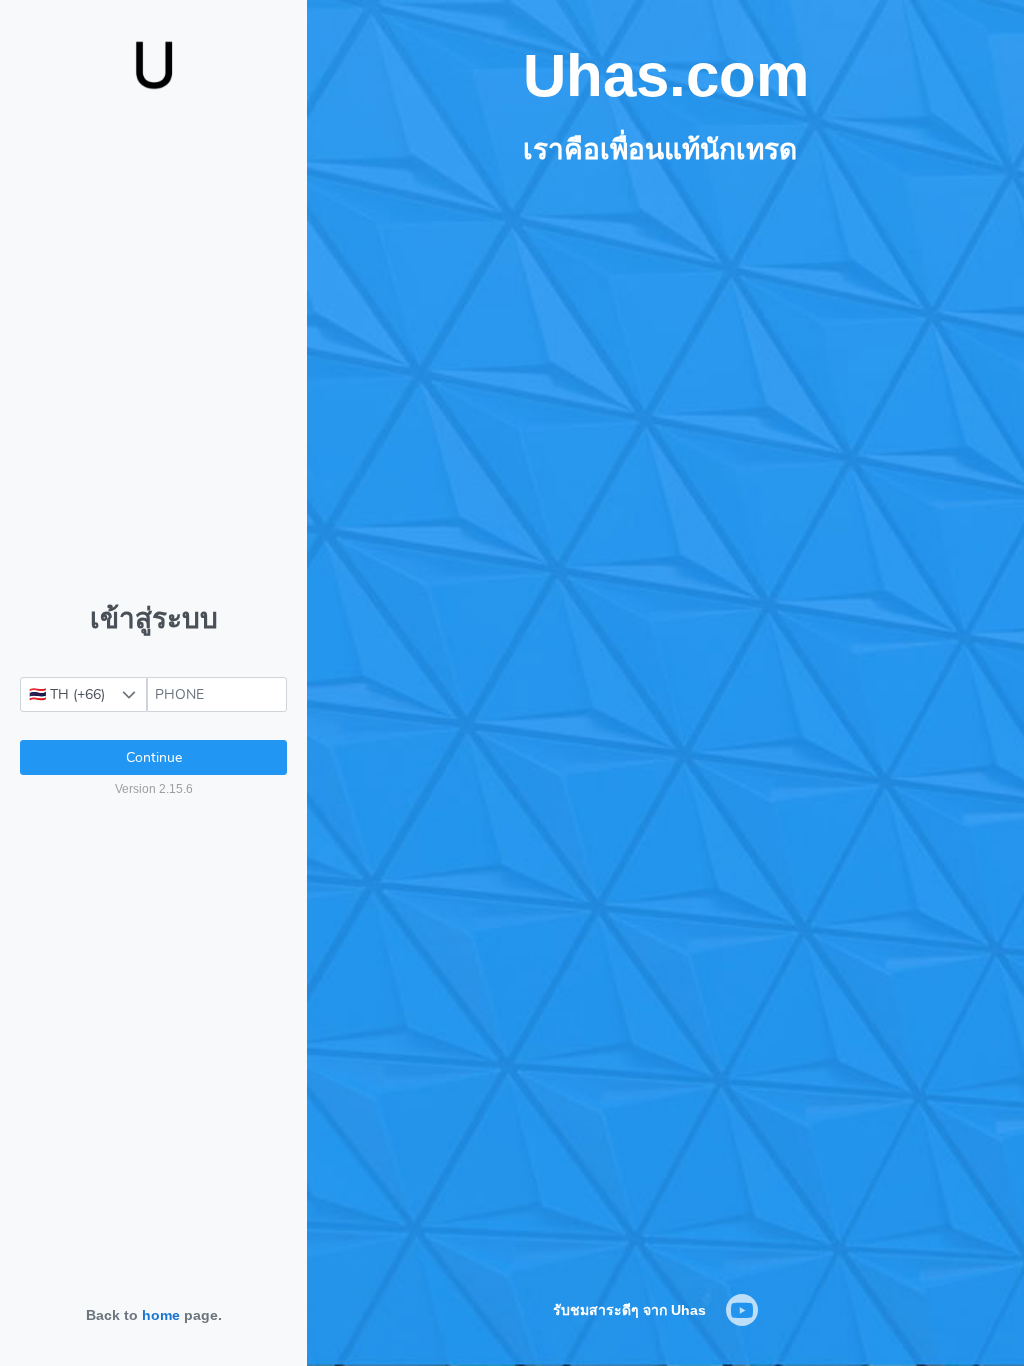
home (161, 1315)
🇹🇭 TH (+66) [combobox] (67, 694)
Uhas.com (666, 75)
